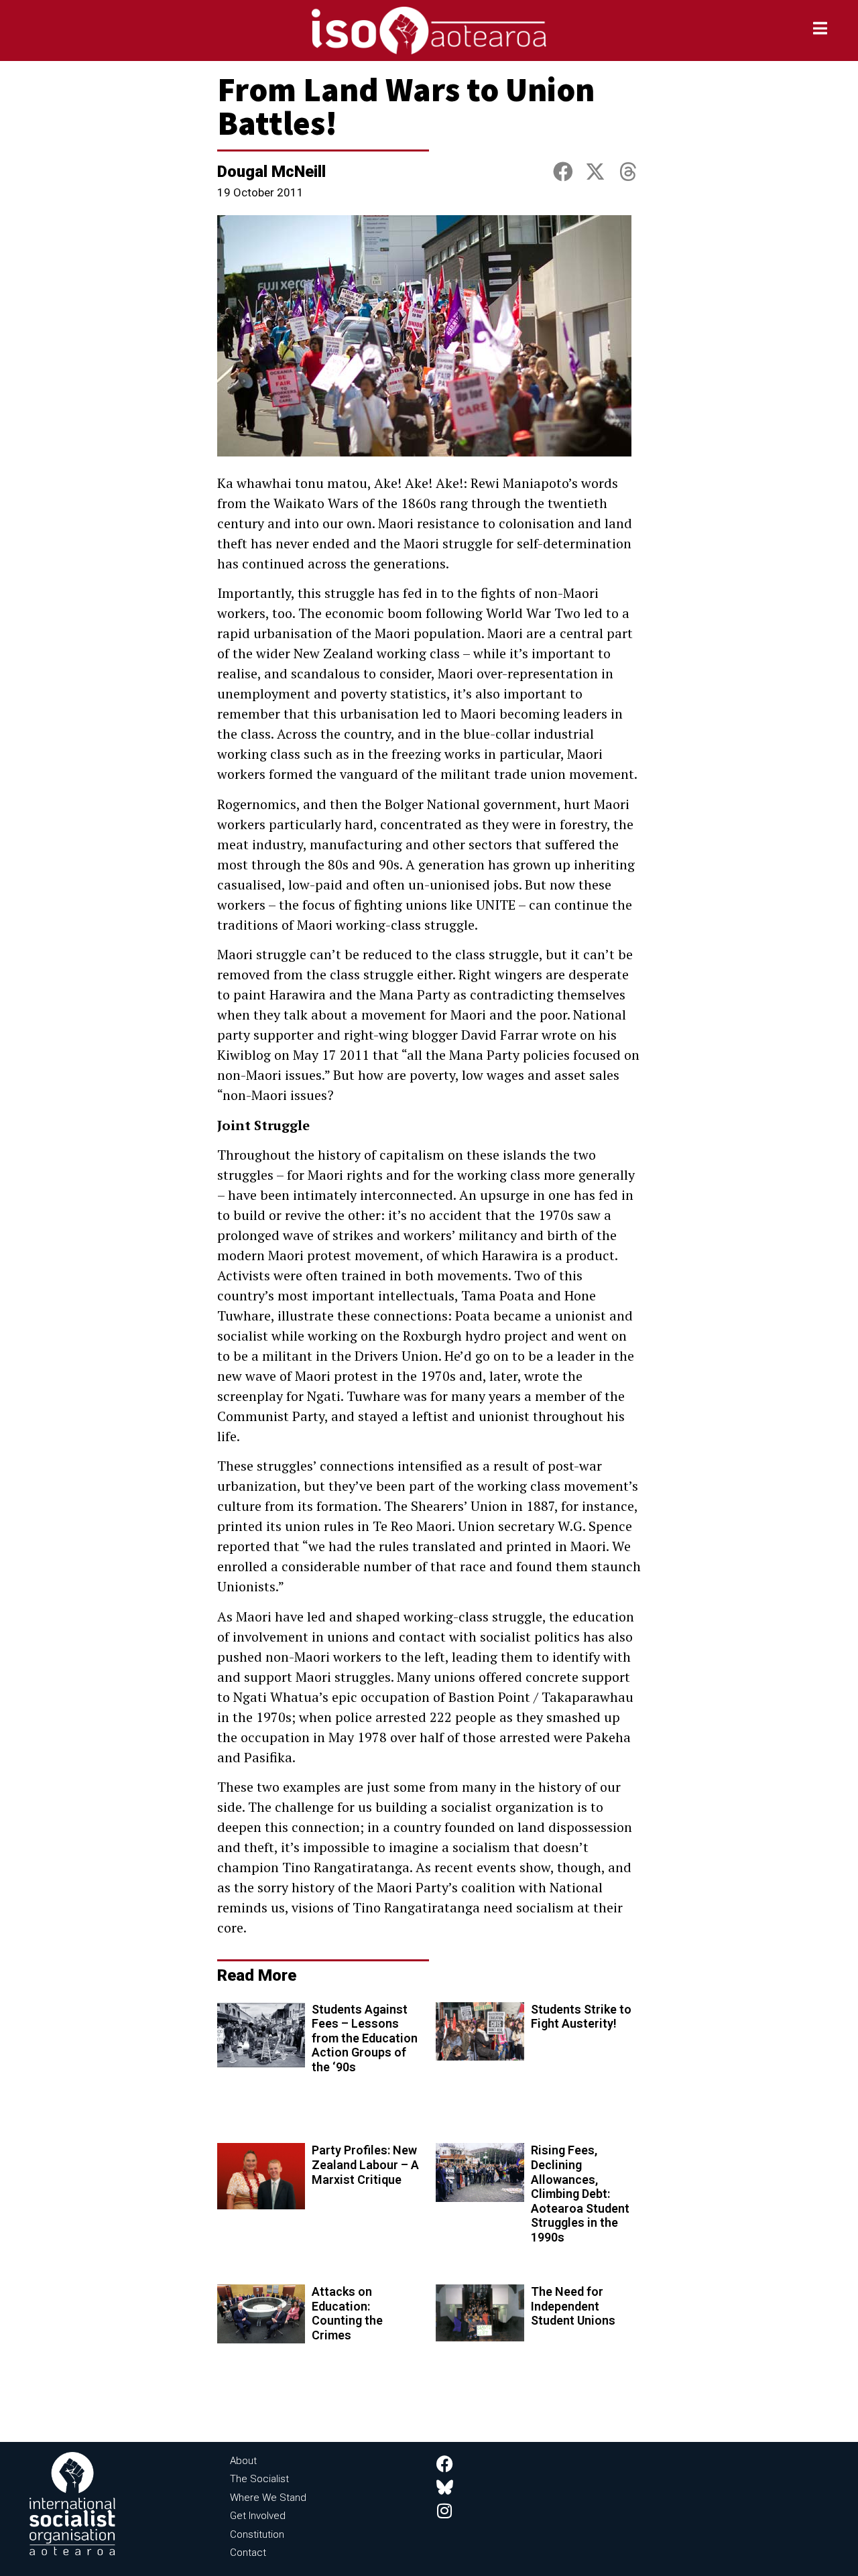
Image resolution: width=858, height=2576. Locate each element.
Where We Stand (268, 2498)
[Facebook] (445, 2464)
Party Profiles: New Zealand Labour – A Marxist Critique (365, 2164)
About (243, 2461)
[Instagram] (445, 2511)
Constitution (257, 2534)
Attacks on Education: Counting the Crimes (347, 2313)
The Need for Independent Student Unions (573, 2306)
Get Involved (258, 2516)
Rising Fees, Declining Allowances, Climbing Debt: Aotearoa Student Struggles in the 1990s (580, 2194)
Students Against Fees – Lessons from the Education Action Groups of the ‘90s (365, 2038)
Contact (248, 2553)
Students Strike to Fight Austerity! (581, 2017)
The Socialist (259, 2479)
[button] (563, 173)
